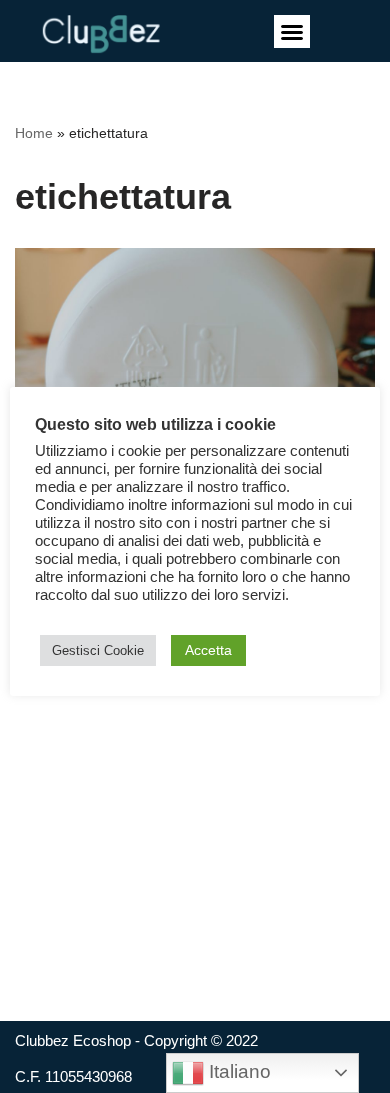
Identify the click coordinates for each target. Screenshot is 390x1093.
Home (34, 133)
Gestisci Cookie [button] (98, 650)
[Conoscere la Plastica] (195, 368)
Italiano (237, 1071)
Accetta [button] (208, 650)
